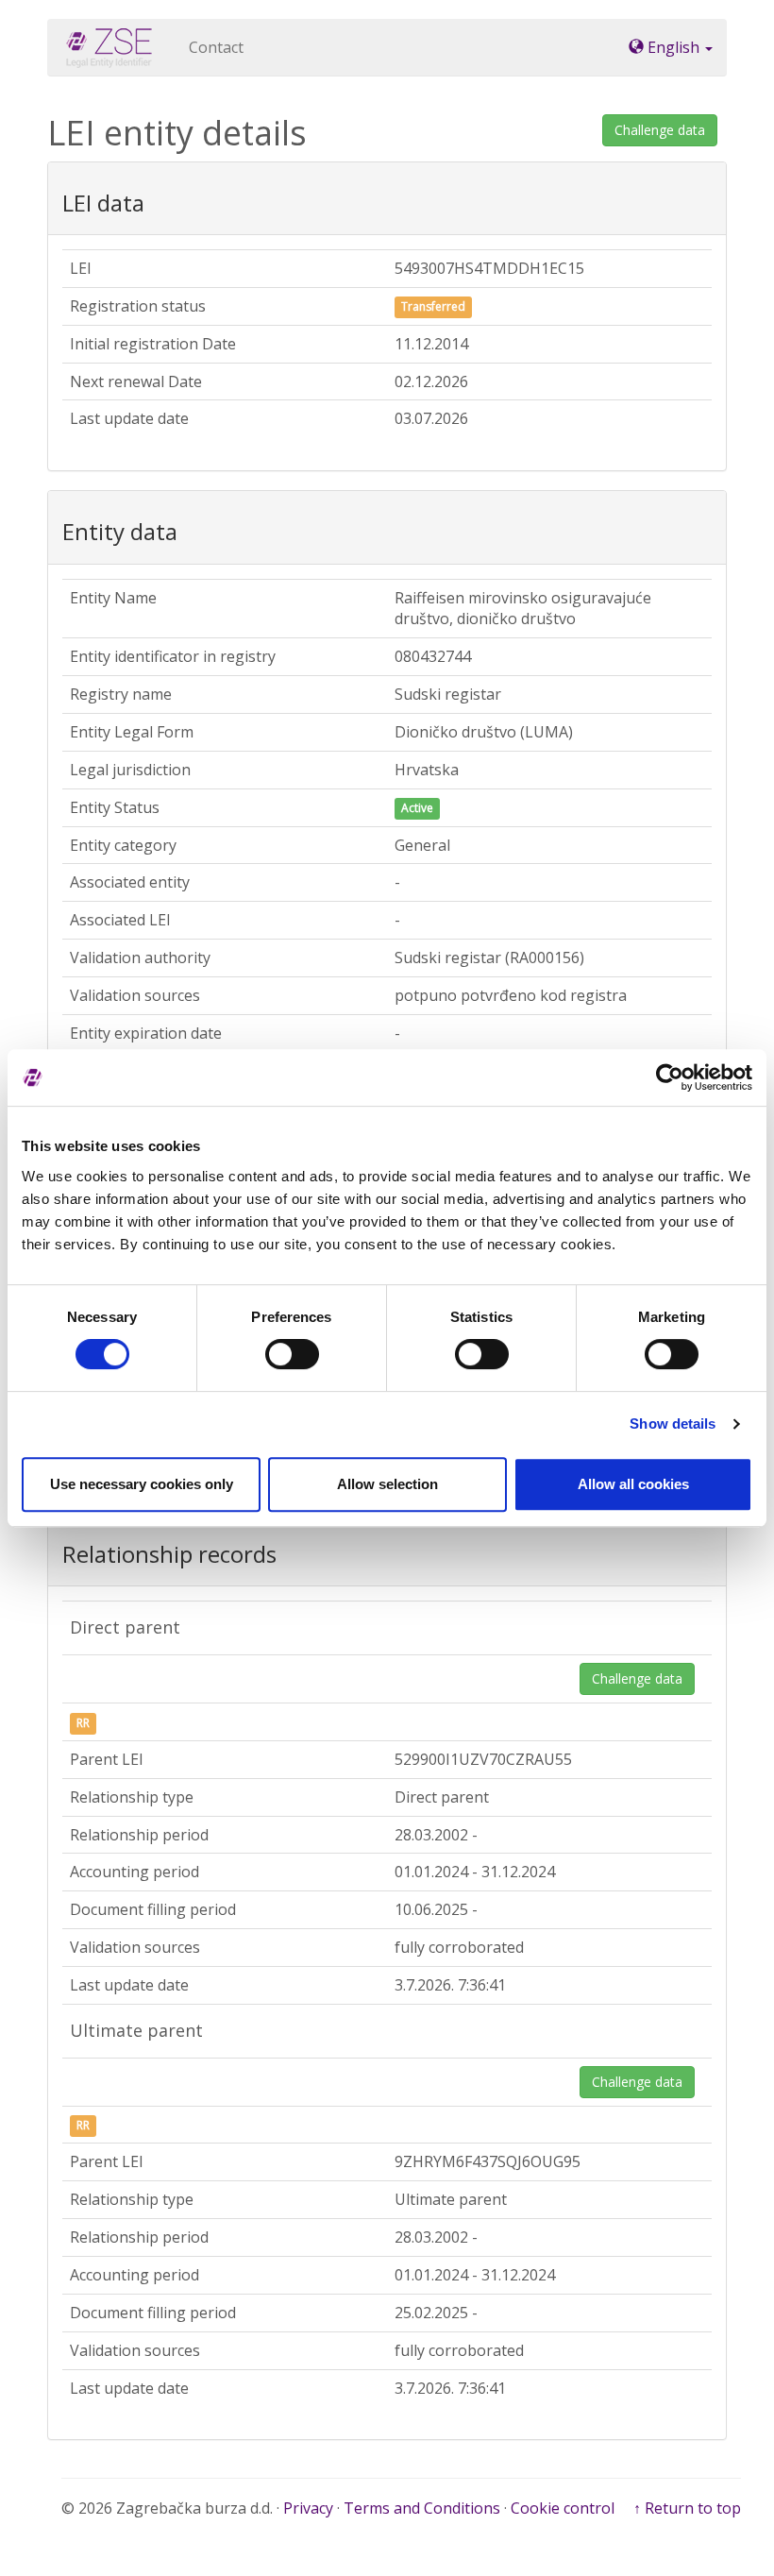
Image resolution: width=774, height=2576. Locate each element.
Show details (673, 1424)
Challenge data (660, 130)
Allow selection (387, 1484)
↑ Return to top (687, 2508)
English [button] (673, 47)
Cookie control (563, 2508)
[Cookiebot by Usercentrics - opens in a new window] (670, 1077)
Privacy (308, 2508)
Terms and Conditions (422, 2508)
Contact (216, 47)
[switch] (292, 1354)
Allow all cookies (633, 1484)
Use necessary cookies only (142, 1484)
